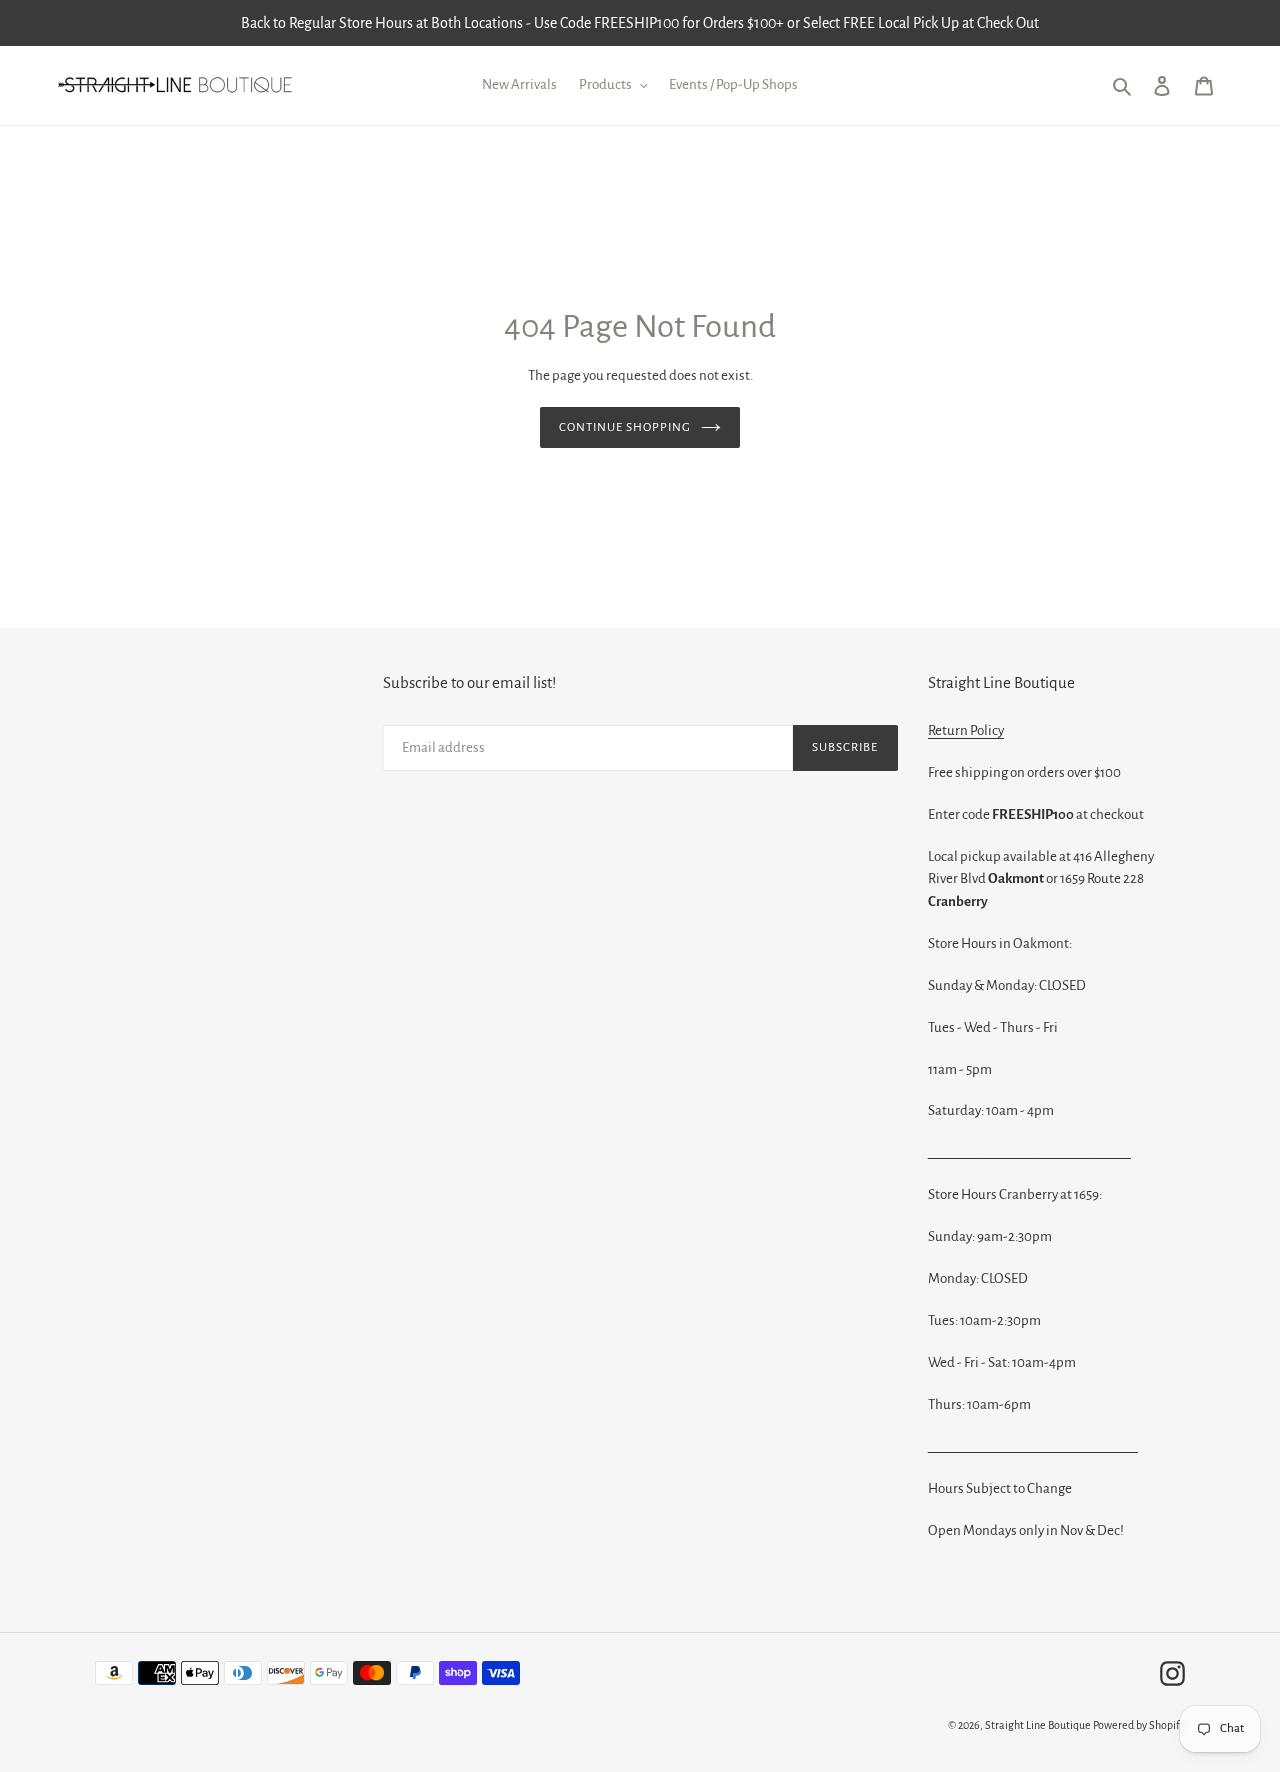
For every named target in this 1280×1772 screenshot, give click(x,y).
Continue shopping (625, 427)
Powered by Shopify (1139, 1725)
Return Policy (966, 730)
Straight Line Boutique (1038, 1725)
